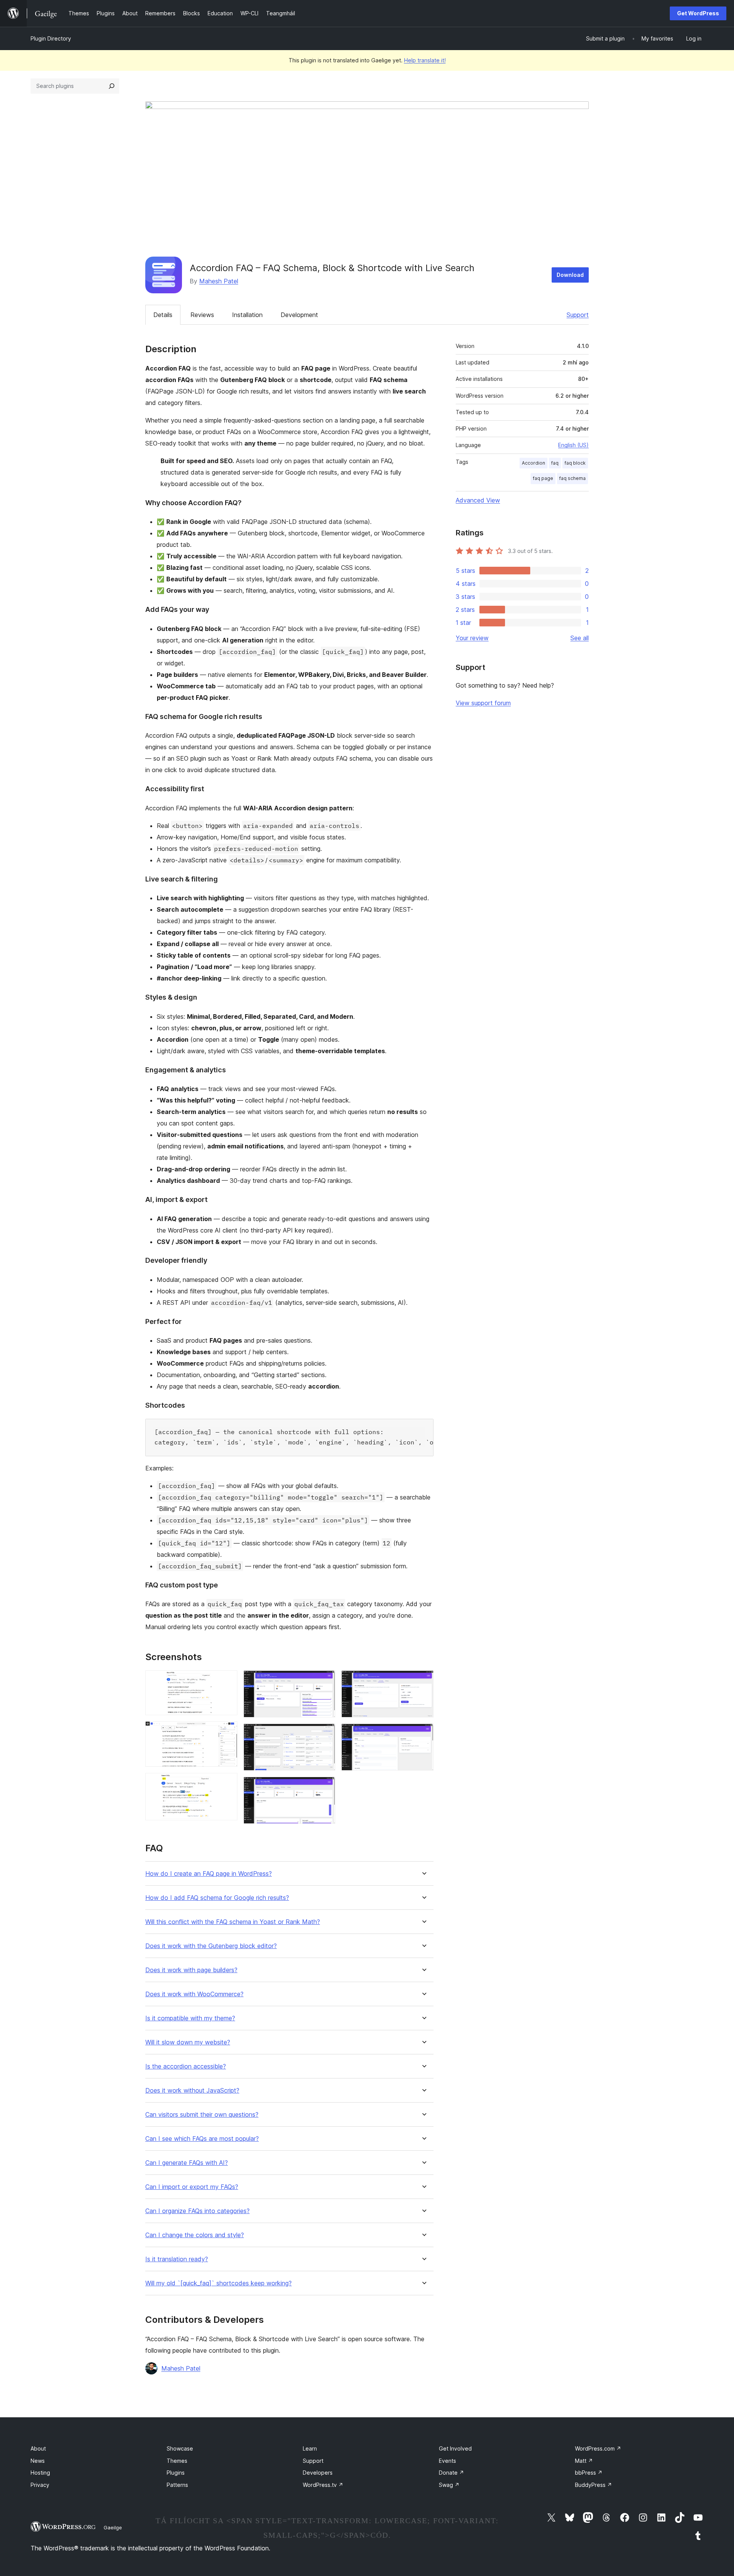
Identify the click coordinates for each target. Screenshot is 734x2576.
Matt (584, 2461)
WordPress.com (598, 2448)
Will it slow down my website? (188, 2042)
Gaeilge (113, 2527)
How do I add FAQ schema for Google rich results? (217, 1898)
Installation (247, 315)
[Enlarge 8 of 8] (423, 1734)
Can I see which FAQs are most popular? (202, 2139)
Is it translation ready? (177, 2259)
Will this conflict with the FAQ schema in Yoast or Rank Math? (233, 1922)
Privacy (40, 2485)
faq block (575, 463)
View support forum (483, 703)
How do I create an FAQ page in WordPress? (209, 1874)
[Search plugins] (112, 86)
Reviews (202, 315)
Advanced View (478, 500)
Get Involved (455, 2448)
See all (580, 638)
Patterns (177, 2485)
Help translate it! (425, 60)
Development (299, 315)
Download (570, 275)
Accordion (533, 463)
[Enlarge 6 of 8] (325, 1787)
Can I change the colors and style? (195, 2235)
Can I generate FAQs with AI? (187, 2163)
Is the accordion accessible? (186, 2066)
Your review (472, 638)
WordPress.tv (323, 2485)
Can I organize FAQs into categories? (197, 2211)
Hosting (40, 2473)
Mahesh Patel (219, 281)
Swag (449, 2485)
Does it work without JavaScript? (192, 2091)
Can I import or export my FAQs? (192, 2187)
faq (555, 463)
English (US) (573, 445)
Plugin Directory (51, 38)
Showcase (180, 2448)
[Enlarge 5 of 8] (325, 1734)
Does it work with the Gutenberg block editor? (211, 1946)
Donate (451, 2473)
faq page (543, 478)
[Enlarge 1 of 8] (227, 1681)
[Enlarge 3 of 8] (227, 1783)
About (38, 2448)
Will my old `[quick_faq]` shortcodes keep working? (218, 2283)
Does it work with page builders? (191, 1970)
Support (578, 315)
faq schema (572, 478)
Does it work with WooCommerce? (194, 1994)
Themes (177, 2461)
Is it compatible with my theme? (190, 2018)
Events (447, 2461)
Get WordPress (698, 13)
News (38, 2461)
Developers (318, 2473)
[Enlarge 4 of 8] (325, 1681)
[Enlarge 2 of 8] (227, 1732)
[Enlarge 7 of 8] (423, 1681)
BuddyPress (594, 2485)
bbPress (589, 2473)
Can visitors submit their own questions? (202, 2115)
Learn (310, 2448)
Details (163, 315)
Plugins (176, 2473)
